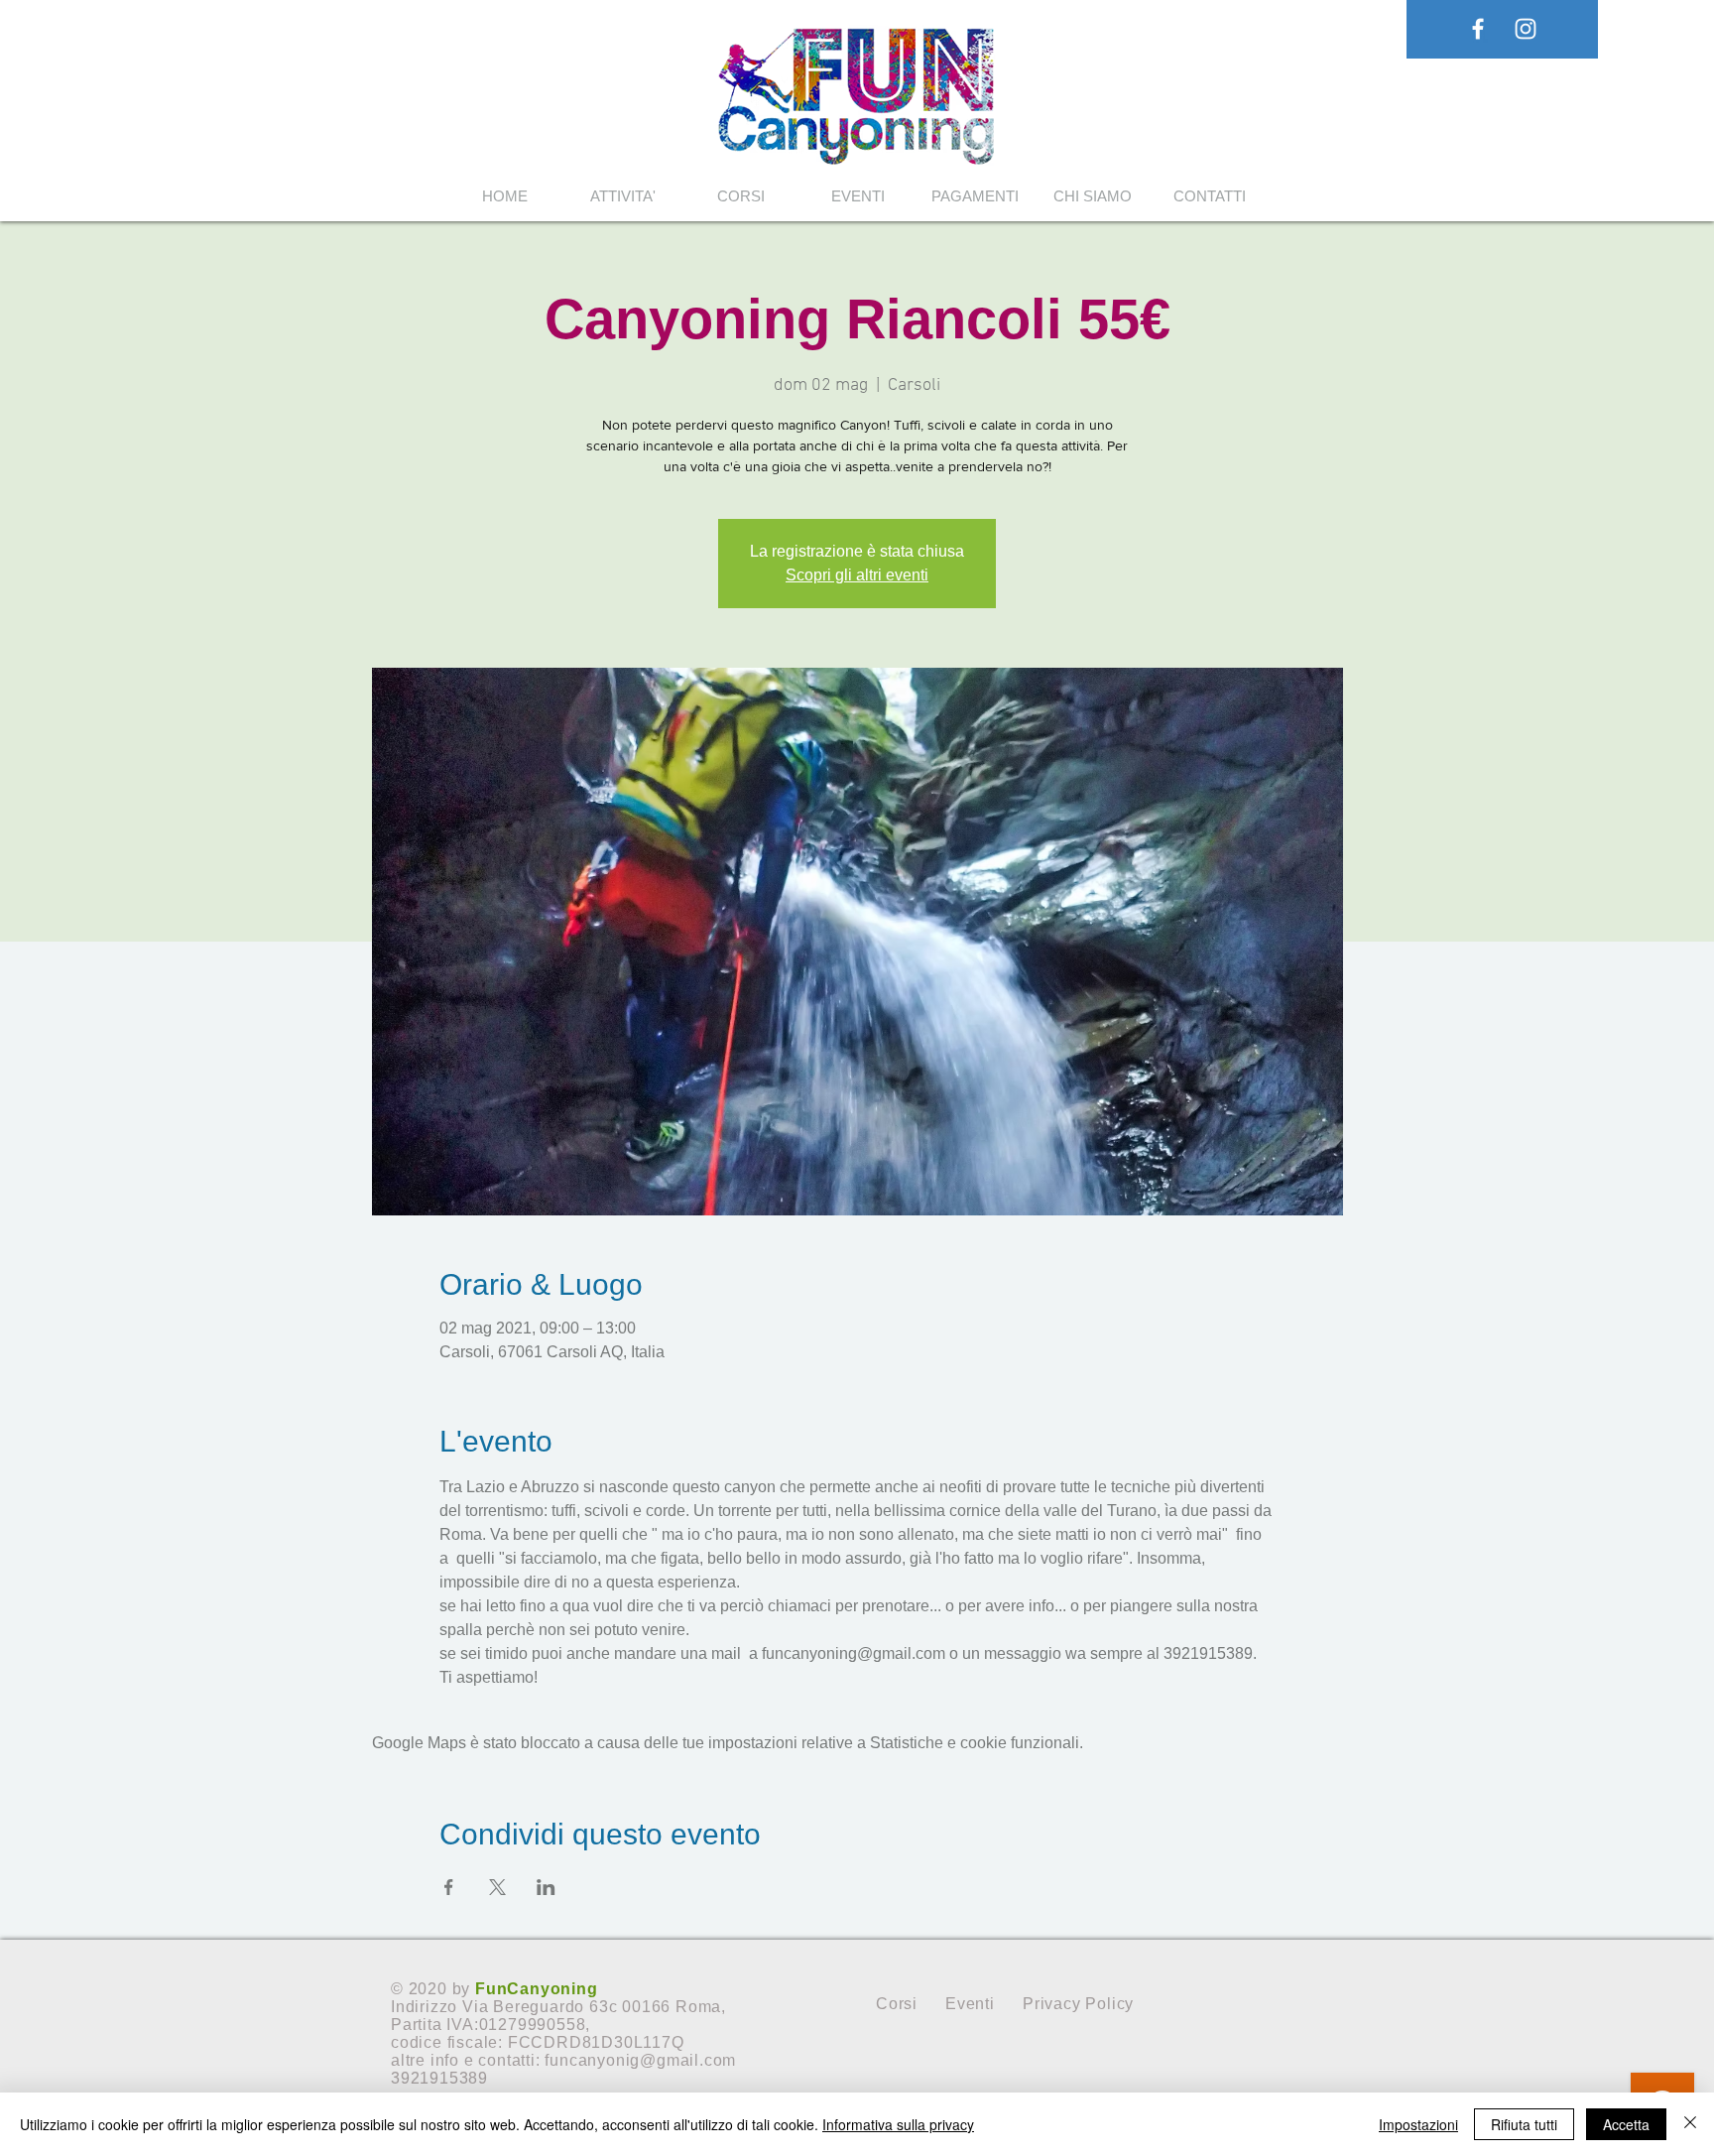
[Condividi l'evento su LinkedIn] (546, 1887)
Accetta (1626, 2124)
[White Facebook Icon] (1478, 29)
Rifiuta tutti (1524, 2124)
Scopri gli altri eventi (857, 575)
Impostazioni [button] (1418, 2124)
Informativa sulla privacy (898, 2124)
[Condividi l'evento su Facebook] (449, 1887)
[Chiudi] (1690, 2124)
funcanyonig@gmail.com (640, 2060)
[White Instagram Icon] (1526, 29)
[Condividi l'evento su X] (497, 1887)
